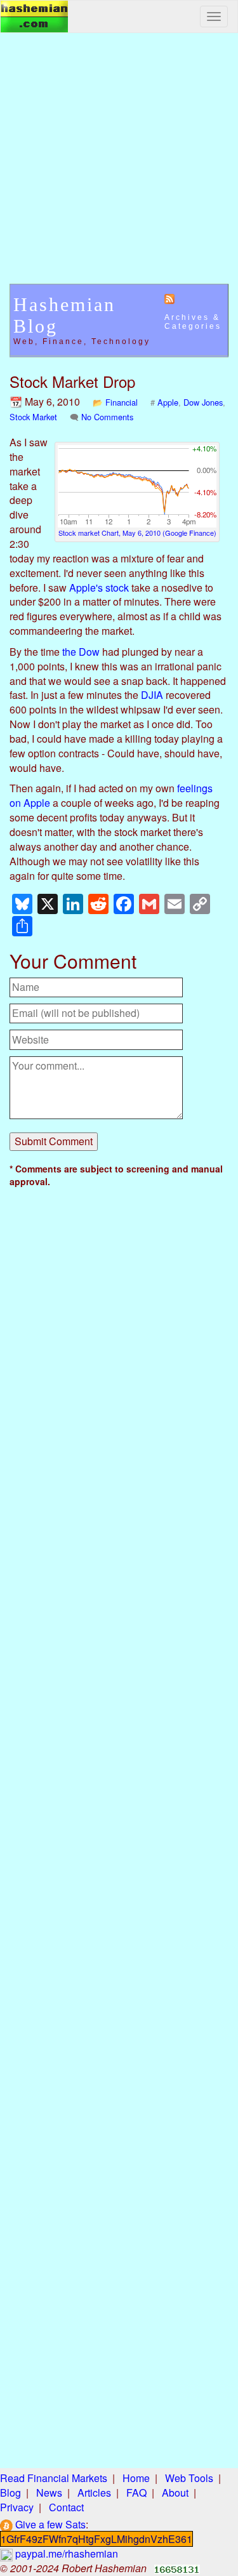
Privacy (17, 2507)
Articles (94, 2493)
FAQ (136, 2493)
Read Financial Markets (54, 2478)
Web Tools (189, 2478)
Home (136, 2478)
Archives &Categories (193, 322)
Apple (168, 402)
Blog (10, 2493)
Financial (122, 402)
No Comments (107, 417)
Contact (66, 2507)
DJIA (152, 695)
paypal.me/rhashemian (65, 2553)
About (175, 2493)
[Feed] (169, 298)
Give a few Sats (49, 2524)
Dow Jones (203, 402)
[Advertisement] (119, 165)
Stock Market (33, 417)
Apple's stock (99, 588)
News (49, 2493)
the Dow (81, 652)
